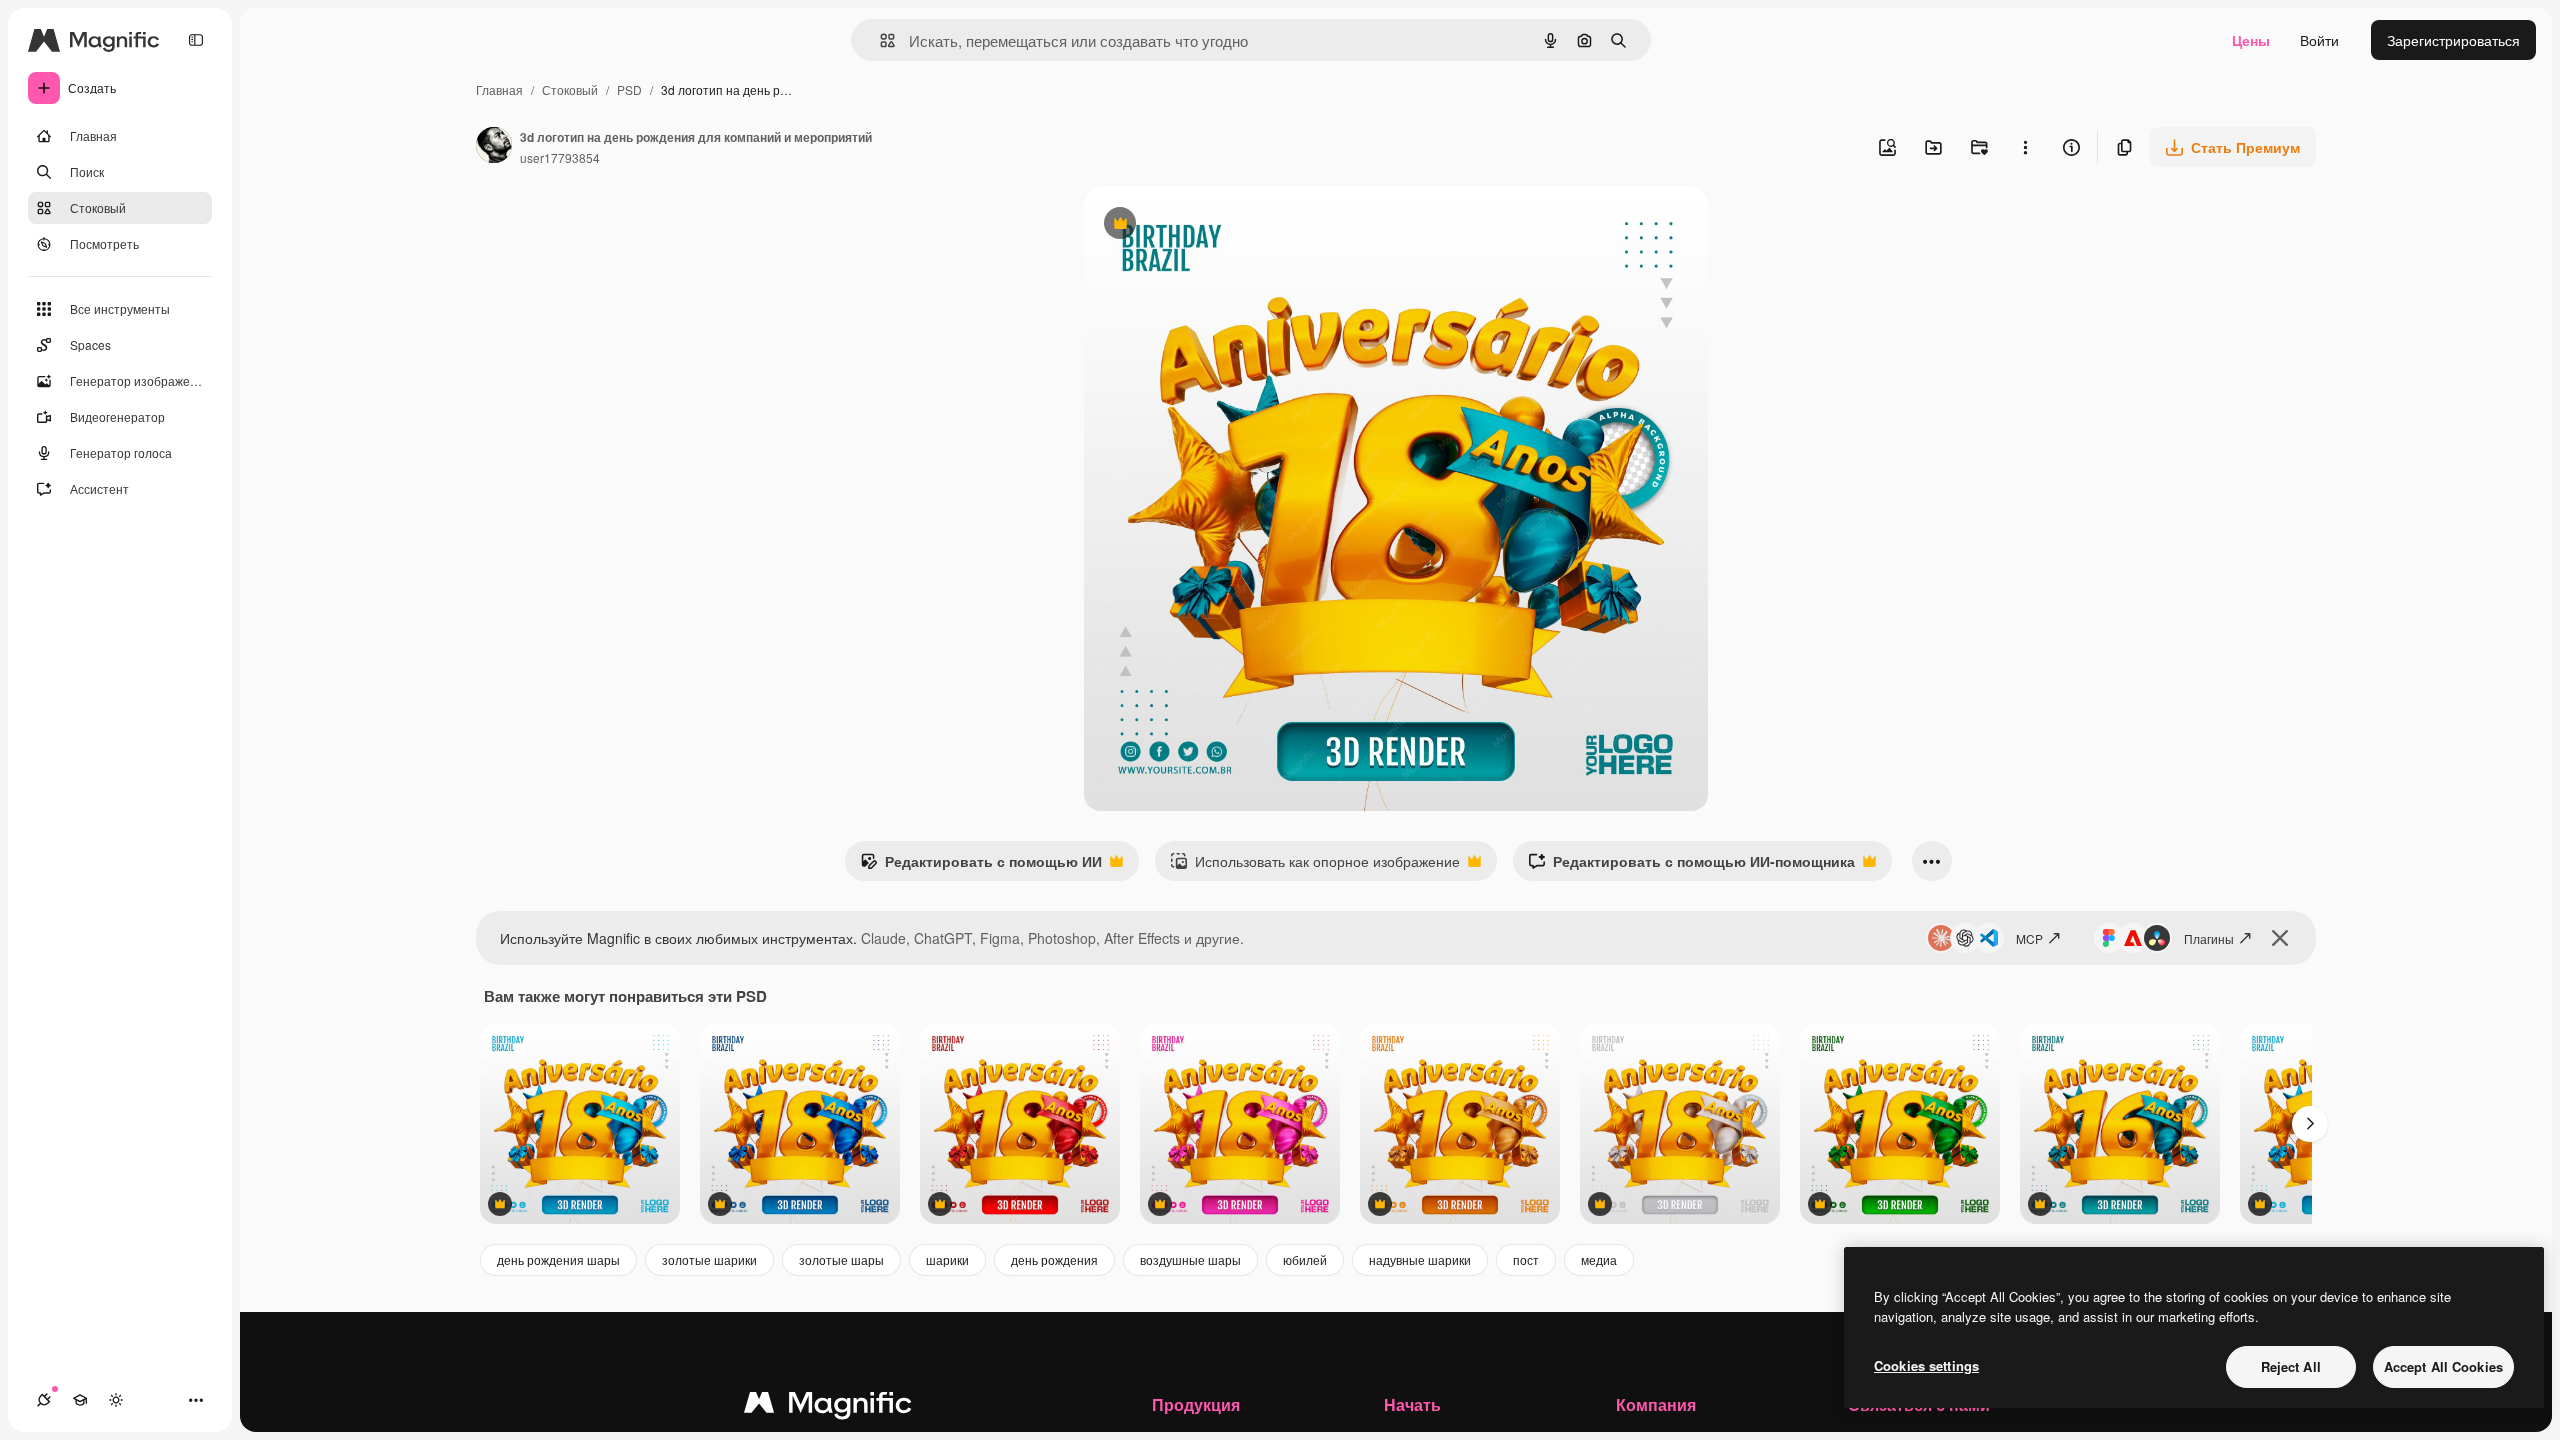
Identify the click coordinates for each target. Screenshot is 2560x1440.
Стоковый (570, 89)
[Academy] (80, 1400)
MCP (2029, 938)
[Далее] (2310, 1124)
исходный (1218, 225)
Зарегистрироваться (2453, 40)
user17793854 (560, 157)
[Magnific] (828, 1407)
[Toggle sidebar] (196, 40)
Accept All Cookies (2443, 1366)
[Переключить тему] (116, 1400)
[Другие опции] (2025, 147)
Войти (2319, 40)
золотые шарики (709, 1259)
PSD (629, 89)
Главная (499, 89)
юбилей (1305, 1259)
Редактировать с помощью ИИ (981, 866)
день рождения (1054, 1259)
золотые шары (841, 1259)
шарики (947, 1259)
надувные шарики (1420, 1259)
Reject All (2291, 1366)
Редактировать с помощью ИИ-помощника (1691, 866)
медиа (1599, 1259)
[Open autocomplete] (879, 40)
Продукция (1196, 1404)
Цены (2251, 40)
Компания (1656, 1404)
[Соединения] (44, 1400)
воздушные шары (1190, 1259)
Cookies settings (1926, 1365)
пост (1526, 1259)
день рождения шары (558, 1259)
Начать (1412, 1404)
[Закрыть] (2280, 938)
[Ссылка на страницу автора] (494, 147)
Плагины (2209, 938)
